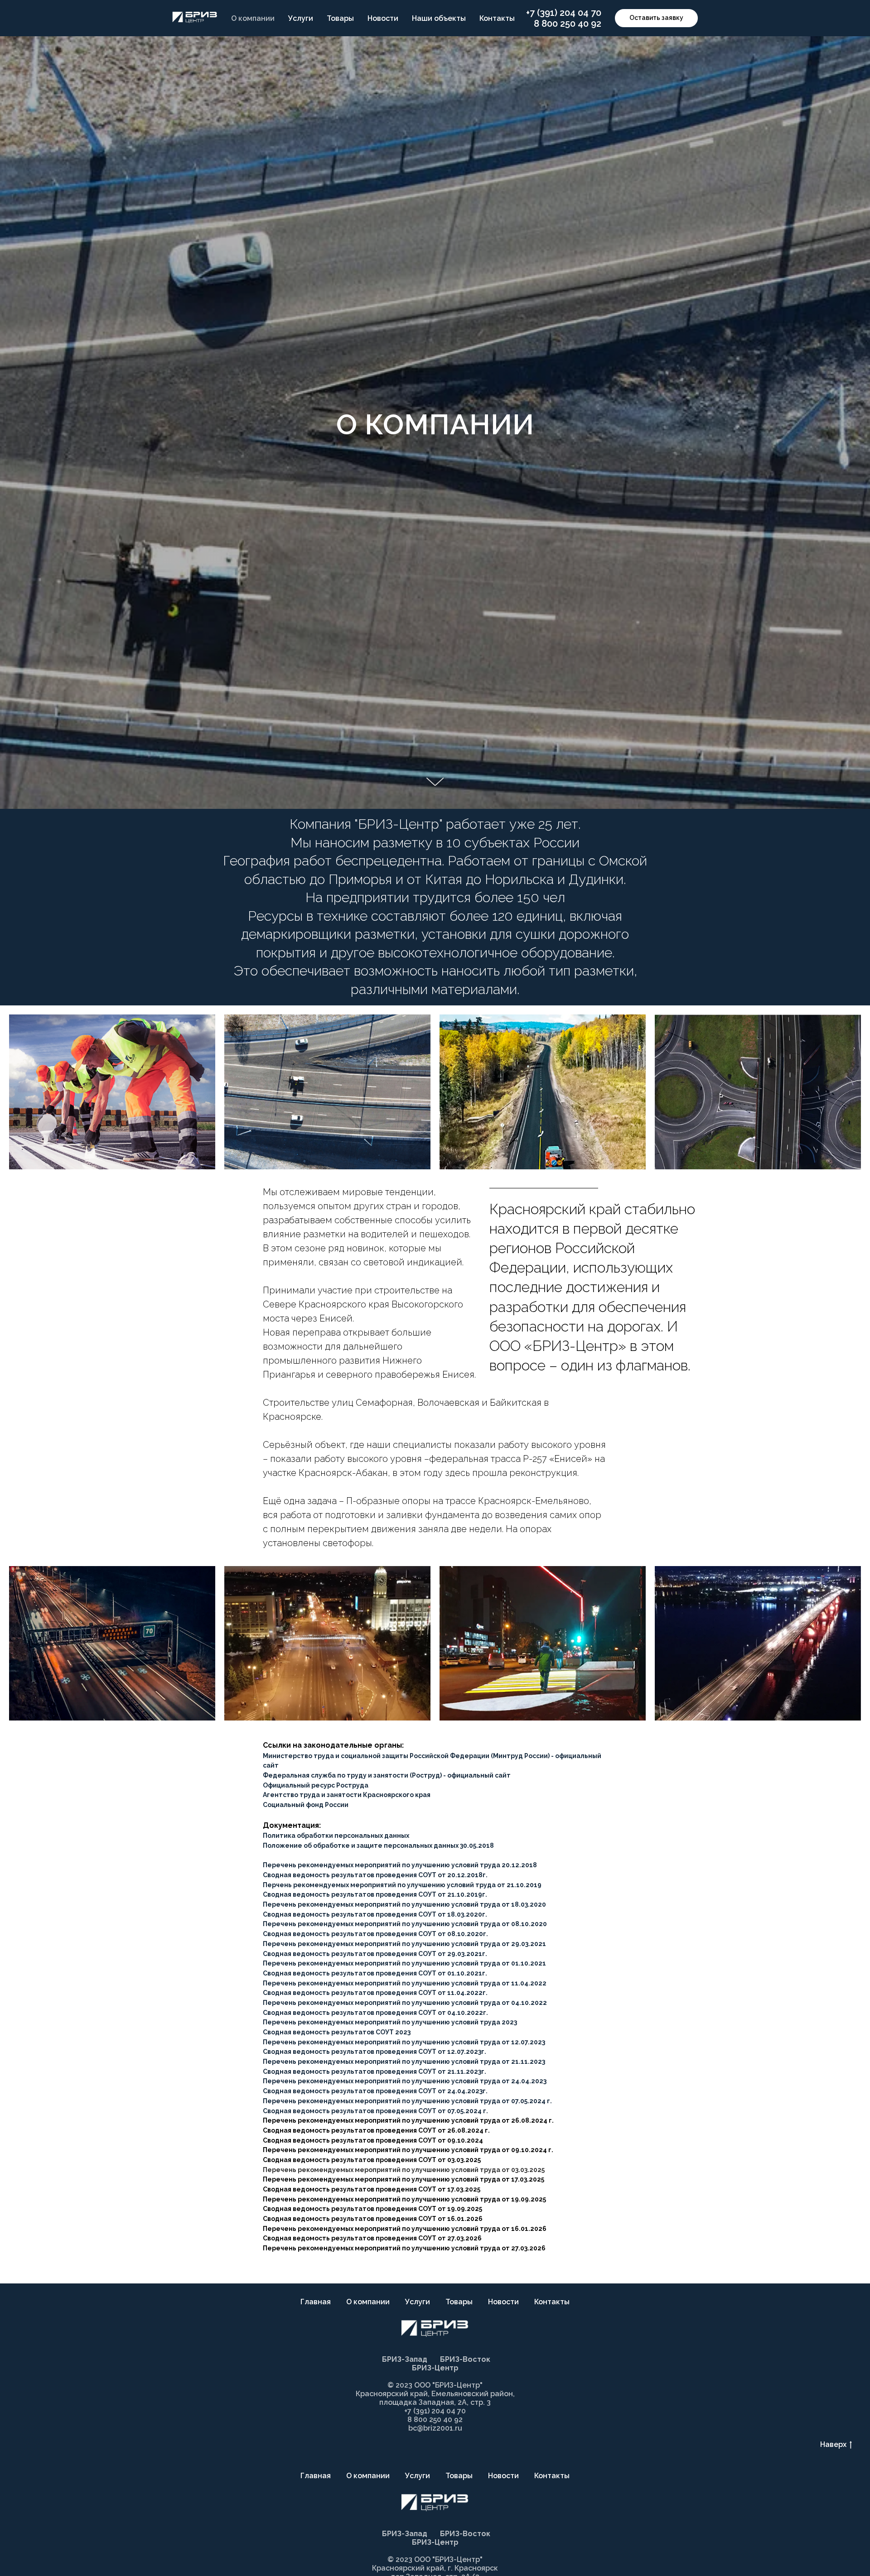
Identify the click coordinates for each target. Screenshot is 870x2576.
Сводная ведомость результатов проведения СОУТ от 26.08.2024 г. (376, 2130)
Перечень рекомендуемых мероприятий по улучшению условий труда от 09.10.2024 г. (408, 2150)
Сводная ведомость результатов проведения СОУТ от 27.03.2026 (372, 2238)
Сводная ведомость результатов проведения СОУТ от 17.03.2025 (372, 2189)
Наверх (833, 2444)
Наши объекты (439, 18)
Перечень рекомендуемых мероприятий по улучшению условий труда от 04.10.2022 (405, 2003)
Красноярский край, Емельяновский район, (435, 2394)
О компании (253, 18)
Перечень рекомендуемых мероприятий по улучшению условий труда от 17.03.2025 (404, 2179)
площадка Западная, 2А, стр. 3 (435, 2402)
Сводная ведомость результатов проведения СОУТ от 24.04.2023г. (375, 2091)
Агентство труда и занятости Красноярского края (347, 1795)
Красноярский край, (410, 2568)
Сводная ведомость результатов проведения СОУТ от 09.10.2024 (373, 2140)
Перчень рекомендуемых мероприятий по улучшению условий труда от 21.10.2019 (402, 1885)
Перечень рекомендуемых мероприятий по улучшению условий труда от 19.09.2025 (404, 2199)
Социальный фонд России (306, 1805)
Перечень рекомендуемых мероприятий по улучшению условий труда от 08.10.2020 (405, 1924)
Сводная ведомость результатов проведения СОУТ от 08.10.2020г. (375, 1934)
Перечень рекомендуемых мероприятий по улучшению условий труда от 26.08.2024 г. (408, 2120)
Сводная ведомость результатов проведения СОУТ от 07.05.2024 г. (375, 2111)
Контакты (497, 18)
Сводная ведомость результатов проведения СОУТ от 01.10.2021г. (375, 1973)
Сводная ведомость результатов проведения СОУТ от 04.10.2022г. (375, 2013)
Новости (383, 18)
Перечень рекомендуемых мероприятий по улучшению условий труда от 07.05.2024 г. (407, 2101)
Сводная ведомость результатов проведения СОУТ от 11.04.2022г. (375, 1993)
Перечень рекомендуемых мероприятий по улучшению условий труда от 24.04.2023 (405, 2081)
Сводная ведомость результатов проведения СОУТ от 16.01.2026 (373, 2219)
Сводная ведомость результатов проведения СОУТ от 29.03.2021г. (375, 1954)
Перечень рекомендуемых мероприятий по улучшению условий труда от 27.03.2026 (404, 2248)
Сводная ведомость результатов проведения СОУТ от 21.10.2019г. (375, 1894)
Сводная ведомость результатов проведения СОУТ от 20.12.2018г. (375, 1875)
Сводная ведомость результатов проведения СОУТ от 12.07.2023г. (375, 2052)
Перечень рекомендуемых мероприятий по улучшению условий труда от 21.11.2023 (404, 2062)
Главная (316, 2302)
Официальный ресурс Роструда (316, 1785)
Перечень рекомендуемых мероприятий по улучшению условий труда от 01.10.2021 (404, 1963)
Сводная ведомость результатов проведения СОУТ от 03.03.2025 (372, 2160)
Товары (340, 18)
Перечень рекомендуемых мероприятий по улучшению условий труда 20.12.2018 (400, 1865)
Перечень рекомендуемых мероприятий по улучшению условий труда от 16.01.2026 (405, 2229)
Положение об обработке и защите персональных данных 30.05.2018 (378, 1845)
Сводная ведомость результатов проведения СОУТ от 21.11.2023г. (375, 2071)
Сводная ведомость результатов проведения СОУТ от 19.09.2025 (372, 2209)
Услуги (301, 18)
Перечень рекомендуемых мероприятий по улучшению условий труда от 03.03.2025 (404, 2170)
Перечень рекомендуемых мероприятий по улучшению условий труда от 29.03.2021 (404, 1944)
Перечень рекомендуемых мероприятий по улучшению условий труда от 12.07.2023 (404, 2042)
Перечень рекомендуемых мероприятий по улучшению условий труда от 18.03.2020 (404, 1904)
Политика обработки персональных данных (336, 1836)
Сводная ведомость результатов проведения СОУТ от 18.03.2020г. (375, 1914)
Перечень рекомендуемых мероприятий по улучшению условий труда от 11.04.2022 (405, 1983)
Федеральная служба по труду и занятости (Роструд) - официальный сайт (387, 1775)
